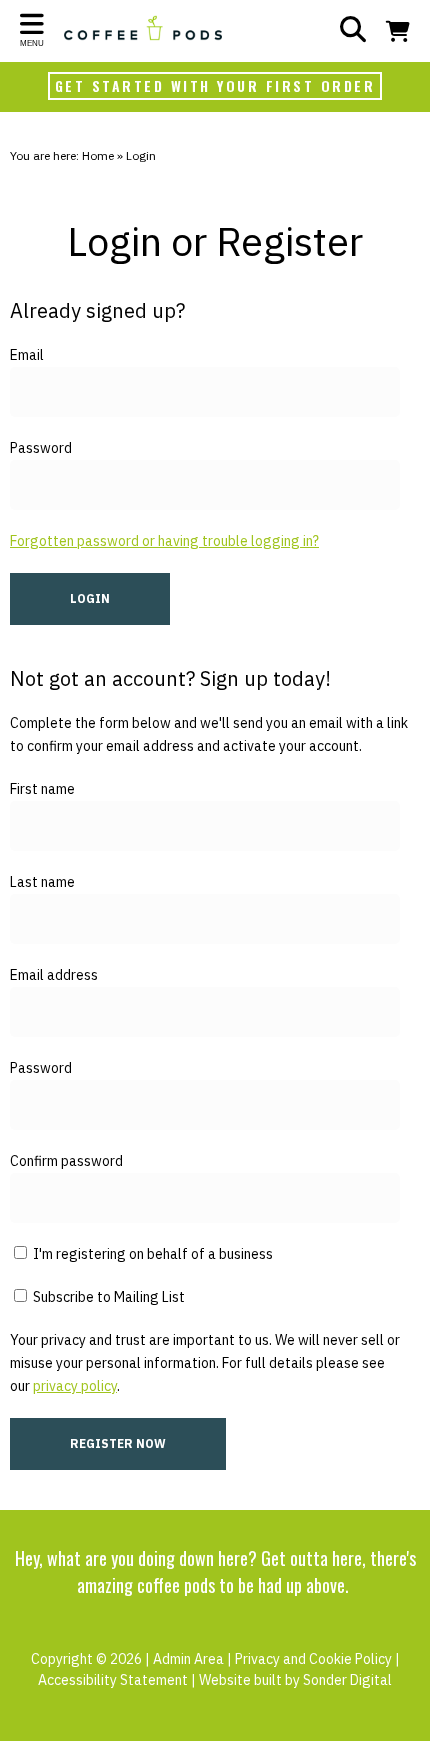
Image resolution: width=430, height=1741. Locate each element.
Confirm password (66, 1161)
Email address (54, 975)
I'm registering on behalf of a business (151, 1254)
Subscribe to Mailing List (107, 1297)
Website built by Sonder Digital (295, 1680)
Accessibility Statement (113, 1680)
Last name (42, 882)
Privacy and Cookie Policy (313, 1659)
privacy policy (75, 1386)
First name (42, 789)
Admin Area (188, 1659)
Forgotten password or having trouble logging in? (164, 541)
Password (41, 448)
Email (27, 355)
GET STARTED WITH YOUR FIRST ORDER (215, 85)
